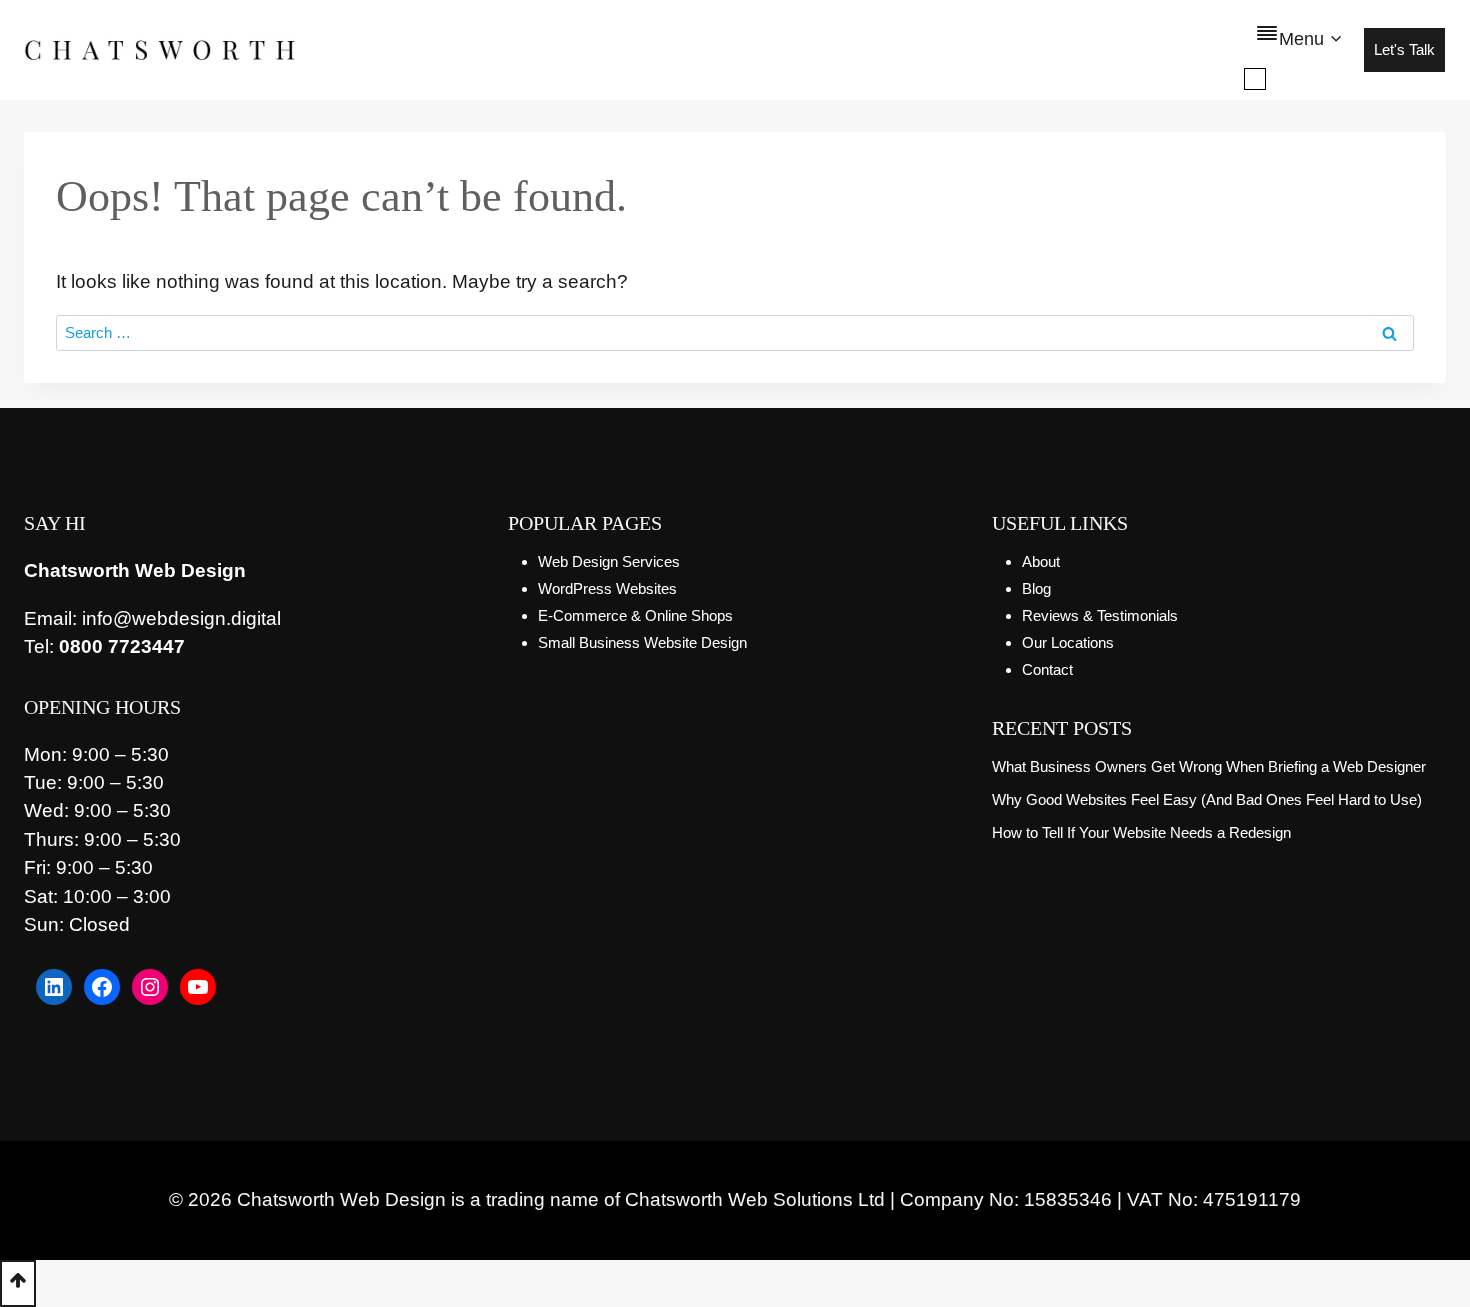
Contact (1047, 669)
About (1041, 561)
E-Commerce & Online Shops (635, 615)
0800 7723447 (122, 646)
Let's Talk (1404, 49)
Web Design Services (609, 561)
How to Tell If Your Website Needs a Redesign (1141, 832)
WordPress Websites (607, 588)
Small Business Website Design (642, 642)
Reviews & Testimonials (1100, 615)
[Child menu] (1255, 79)
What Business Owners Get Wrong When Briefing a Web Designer (1209, 766)
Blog (1036, 588)
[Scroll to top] (18, 1283)
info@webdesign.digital (181, 618)
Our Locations (1068, 642)
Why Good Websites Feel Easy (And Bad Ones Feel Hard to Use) (1207, 799)
